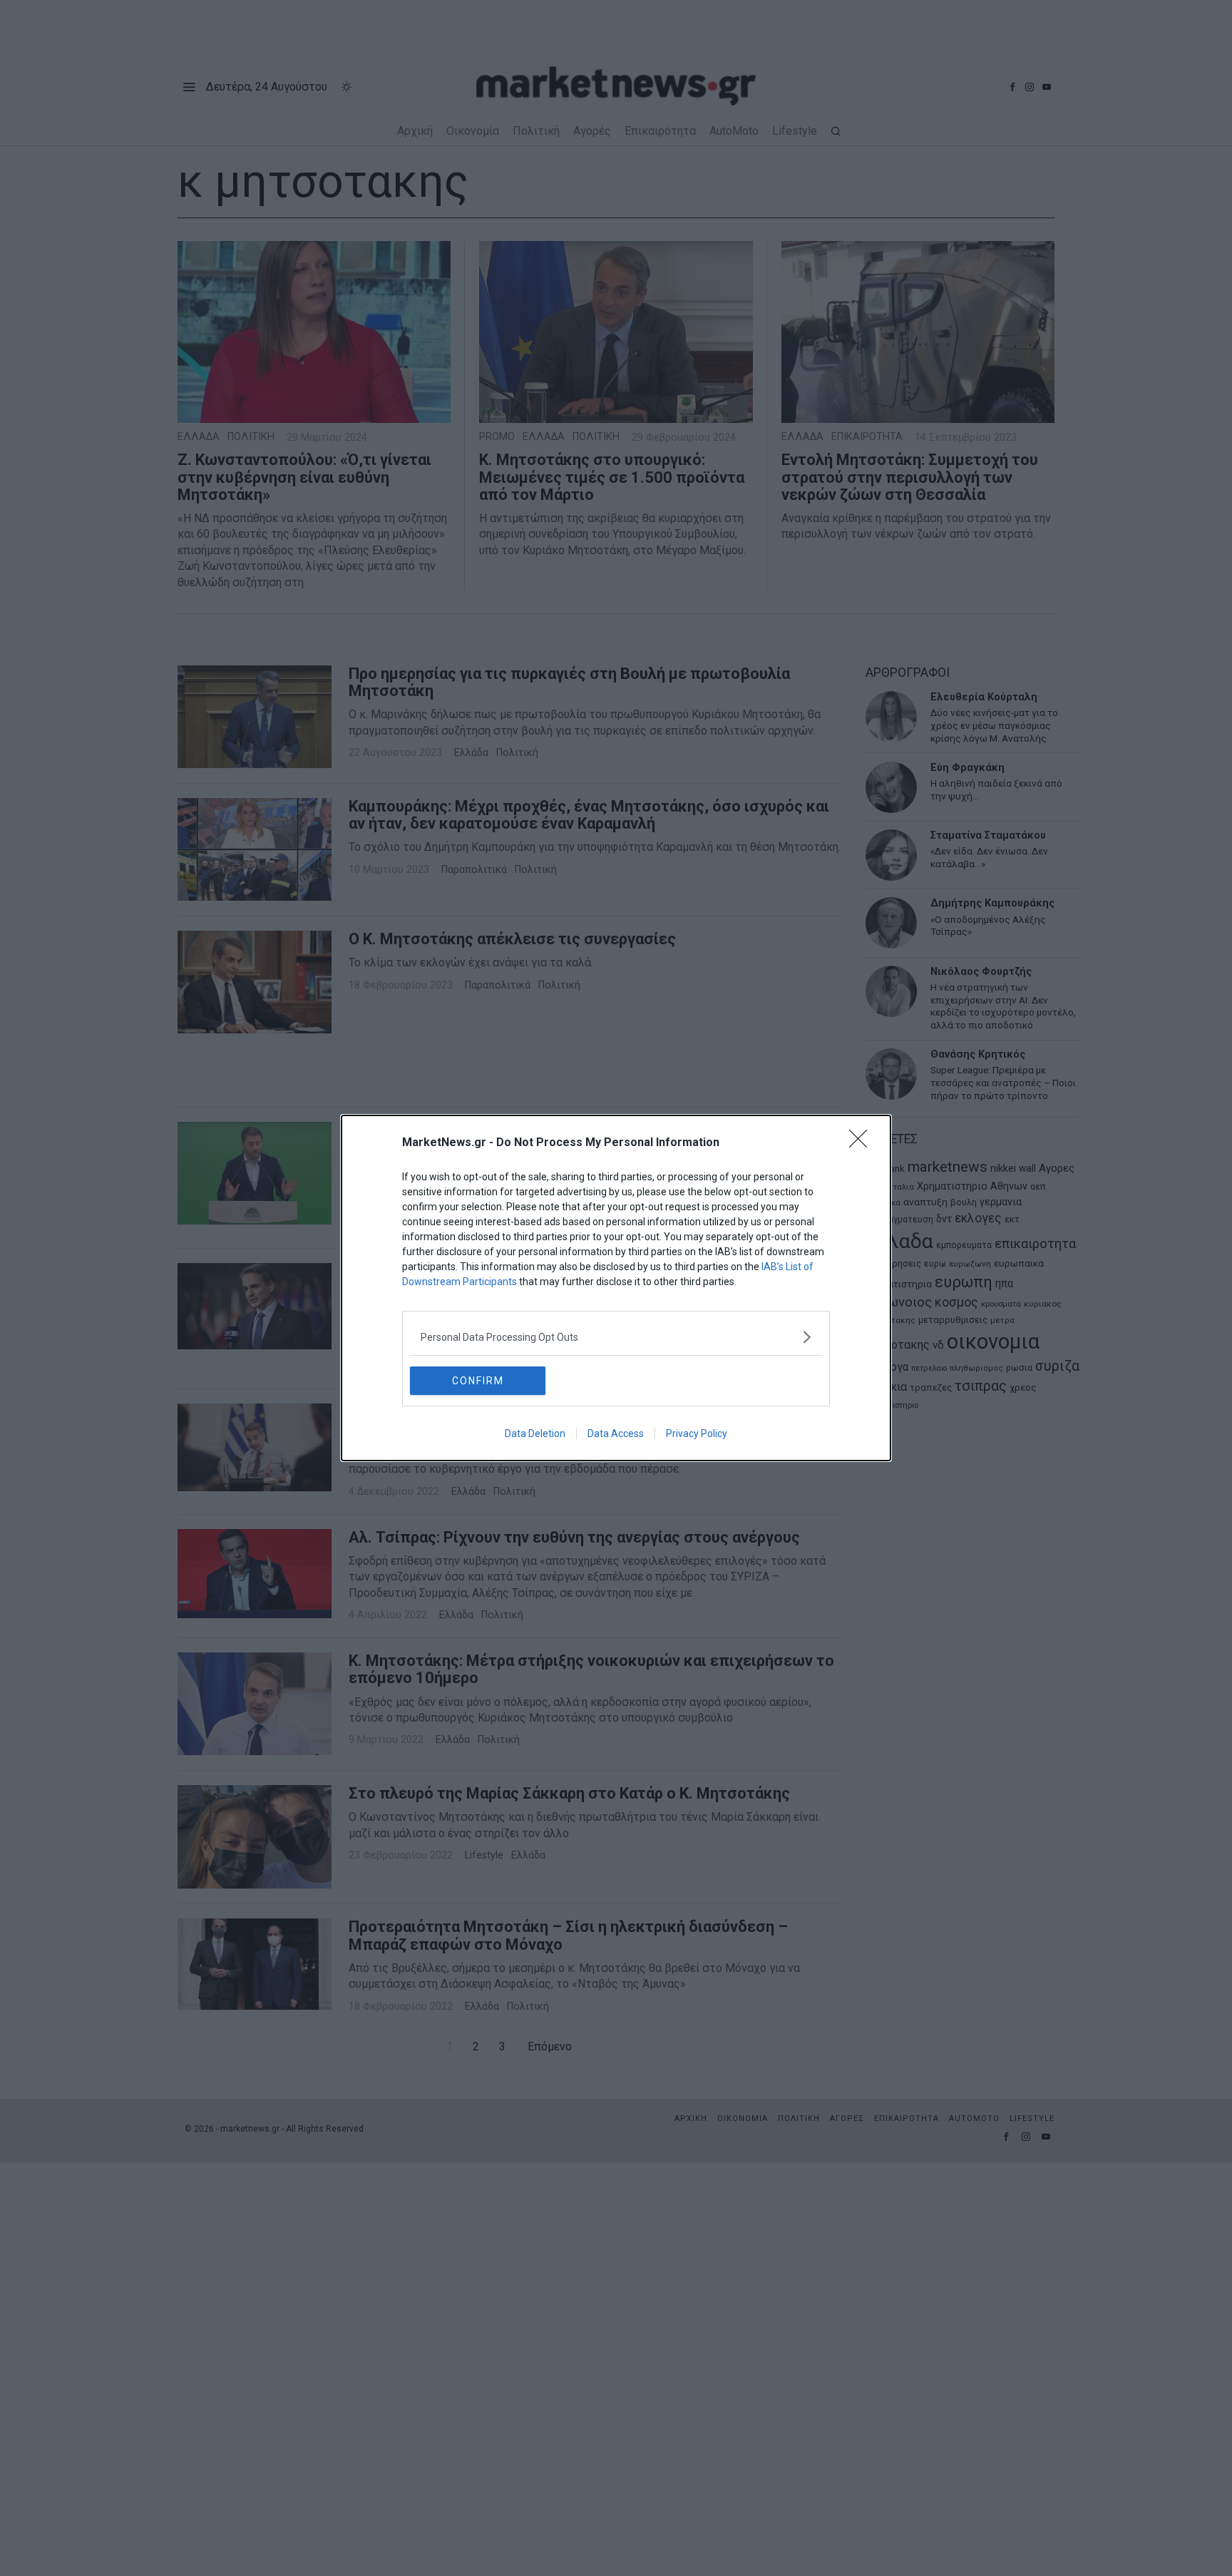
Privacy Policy (697, 1433)
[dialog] (616, 1288)
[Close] (863, 1143)
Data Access (616, 1433)
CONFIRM (478, 1381)
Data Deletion (535, 1433)
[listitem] (616, 1337)
